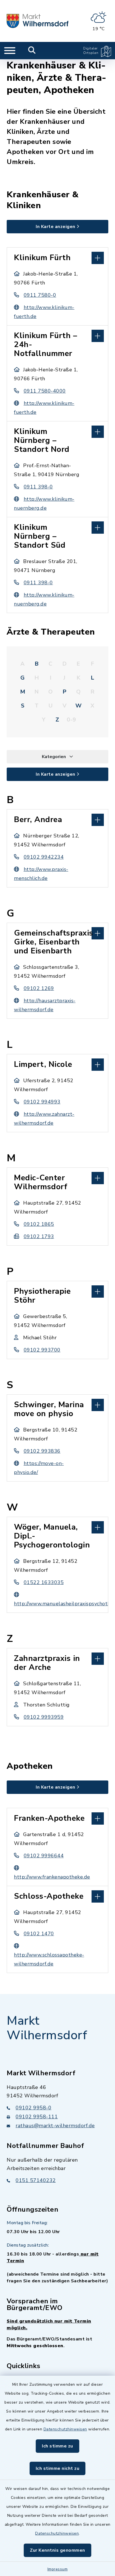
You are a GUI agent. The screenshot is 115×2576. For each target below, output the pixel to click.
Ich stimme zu (57, 2446)
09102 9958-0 (33, 2108)
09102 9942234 (44, 857)
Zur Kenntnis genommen (57, 2550)
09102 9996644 (44, 1856)
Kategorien (54, 757)
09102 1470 (39, 1934)
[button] (57, 257)
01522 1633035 (44, 1582)
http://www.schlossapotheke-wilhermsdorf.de (49, 1959)
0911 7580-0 (40, 295)
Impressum (58, 2569)
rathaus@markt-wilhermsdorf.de (55, 2126)
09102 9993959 (44, 1717)
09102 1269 (39, 988)
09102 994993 (42, 1102)
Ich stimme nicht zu (58, 2468)
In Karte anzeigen (56, 227)
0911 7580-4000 (45, 391)
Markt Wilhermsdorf (47, 2028)
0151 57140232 (36, 2180)
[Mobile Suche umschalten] (32, 51)
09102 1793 (39, 1236)
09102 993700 (42, 1350)
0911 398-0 (38, 487)
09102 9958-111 (37, 2117)
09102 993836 (42, 1451)
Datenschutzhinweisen (65, 2429)
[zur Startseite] (38, 21)
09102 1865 (39, 1224)
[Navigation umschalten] (10, 51)
